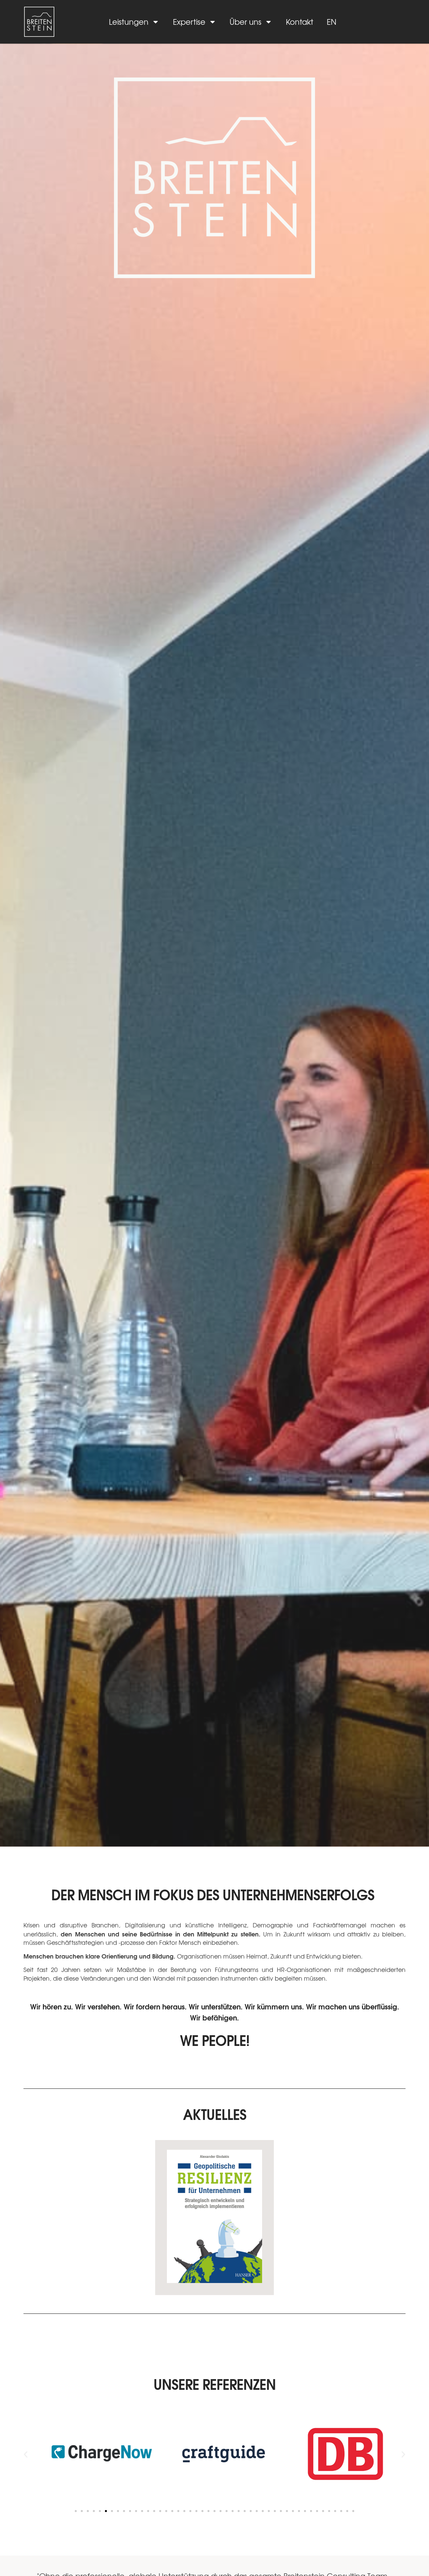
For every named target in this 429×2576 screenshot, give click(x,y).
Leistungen (129, 22)
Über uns (246, 22)
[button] (26, 2454)
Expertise (189, 22)
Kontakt (300, 22)
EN (332, 22)
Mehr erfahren (214, 2256)
